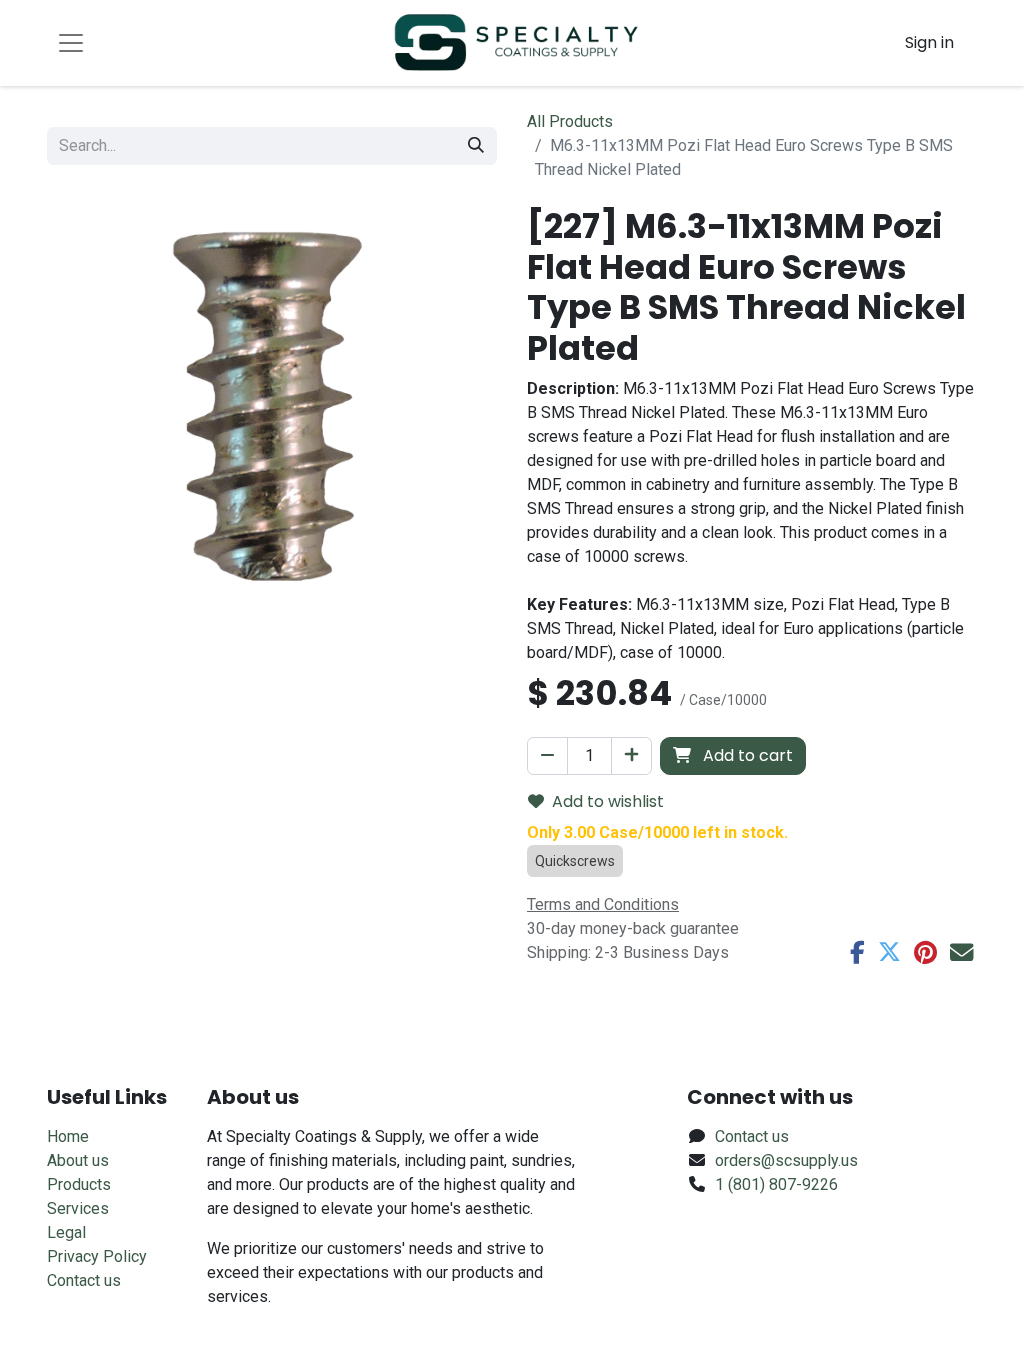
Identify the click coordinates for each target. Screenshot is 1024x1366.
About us (78, 1160)
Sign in (929, 42)
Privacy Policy (97, 1256)
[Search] (476, 146)
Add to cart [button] (746, 755)
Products (79, 1184)
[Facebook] (857, 952)
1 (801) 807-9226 (776, 1184)
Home (68, 1136)
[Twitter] (889, 952)
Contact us (84, 1280)
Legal (66, 1232)
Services (78, 1208)
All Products (570, 121)
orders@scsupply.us (786, 1160)
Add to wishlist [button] (608, 801)
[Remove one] (547, 756)
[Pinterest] (925, 952)
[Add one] (631, 756)
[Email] (961, 952)
